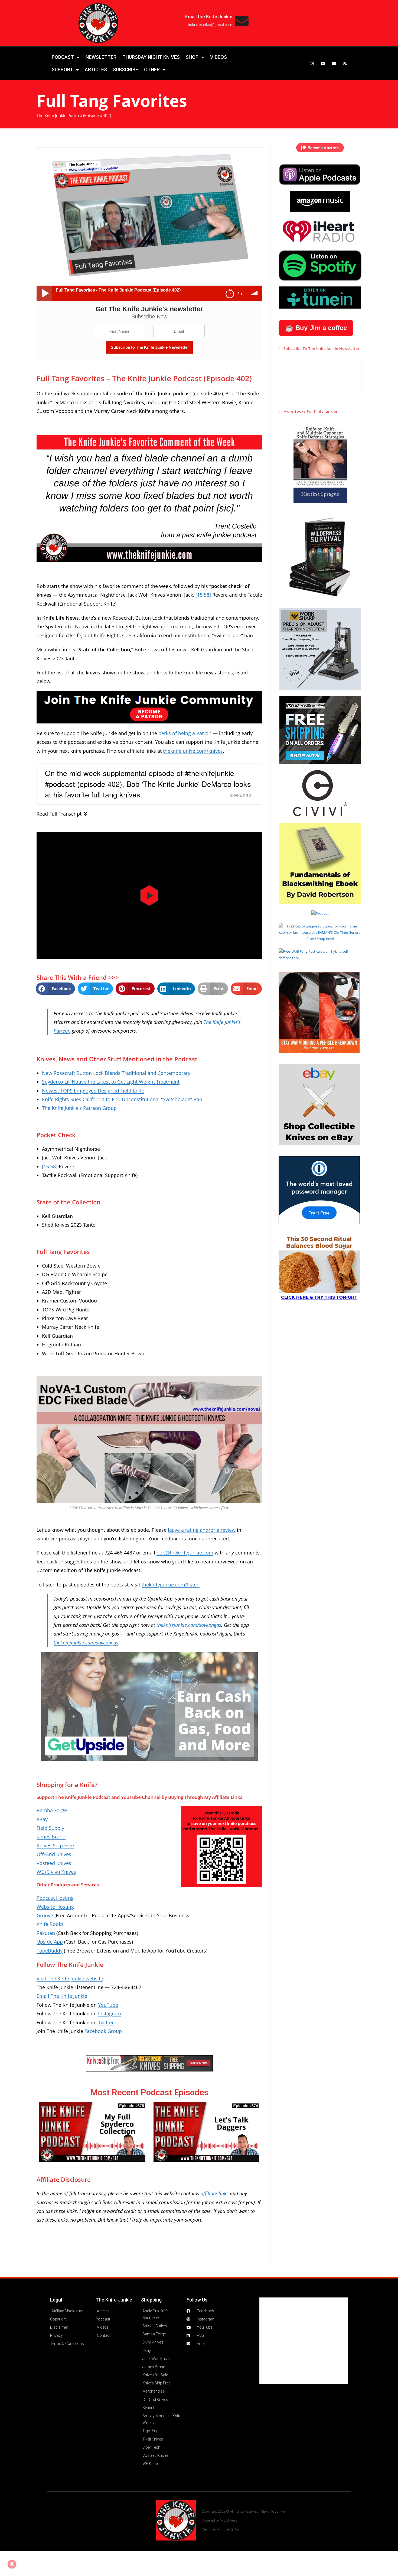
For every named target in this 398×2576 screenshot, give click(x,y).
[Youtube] (323, 63)
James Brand (51, 1837)
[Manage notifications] (12, 2564)
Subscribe (125, 70)
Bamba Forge (52, 1810)
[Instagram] (312, 63)
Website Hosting (55, 1907)
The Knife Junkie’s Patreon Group (79, 1108)
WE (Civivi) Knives (56, 1872)
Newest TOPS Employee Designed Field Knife (93, 1091)
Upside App (50, 1942)
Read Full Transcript (59, 814)
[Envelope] (334, 63)
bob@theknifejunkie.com (185, 1553)
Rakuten (46, 1933)
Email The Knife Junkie (62, 1996)
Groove (45, 1915)
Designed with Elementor (221, 2529)
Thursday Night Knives (151, 57)
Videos (218, 57)
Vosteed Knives (54, 1863)
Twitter (106, 2022)
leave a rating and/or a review (202, 1530)
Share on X (241, 795)
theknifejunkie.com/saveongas (189, 1625)
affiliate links (215, 2193)
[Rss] (345, 63)
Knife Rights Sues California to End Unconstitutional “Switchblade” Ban (122, 1099)
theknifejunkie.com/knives (193, 751)
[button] (149, 896)
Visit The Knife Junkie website (70, 1979)
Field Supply (50, 1828)
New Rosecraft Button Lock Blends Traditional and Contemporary (116, 1073)
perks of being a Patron (185, 733)
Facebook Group (103, 2031)
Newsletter (101, 57)
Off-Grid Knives (54, 1854)
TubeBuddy (50, 1951)
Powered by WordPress (220, 2520)
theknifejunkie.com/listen (171, 1585)
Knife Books (50, 1924)
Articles (96, 70)
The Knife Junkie (114, 2300)
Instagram (110, 2013)
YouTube (108, 2005)
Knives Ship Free (55, 1845)
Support (62, 70)
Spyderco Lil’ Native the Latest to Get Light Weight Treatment (111, 1082)
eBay (42, 1819)
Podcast (63, 57)
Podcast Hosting (55, 1898)
